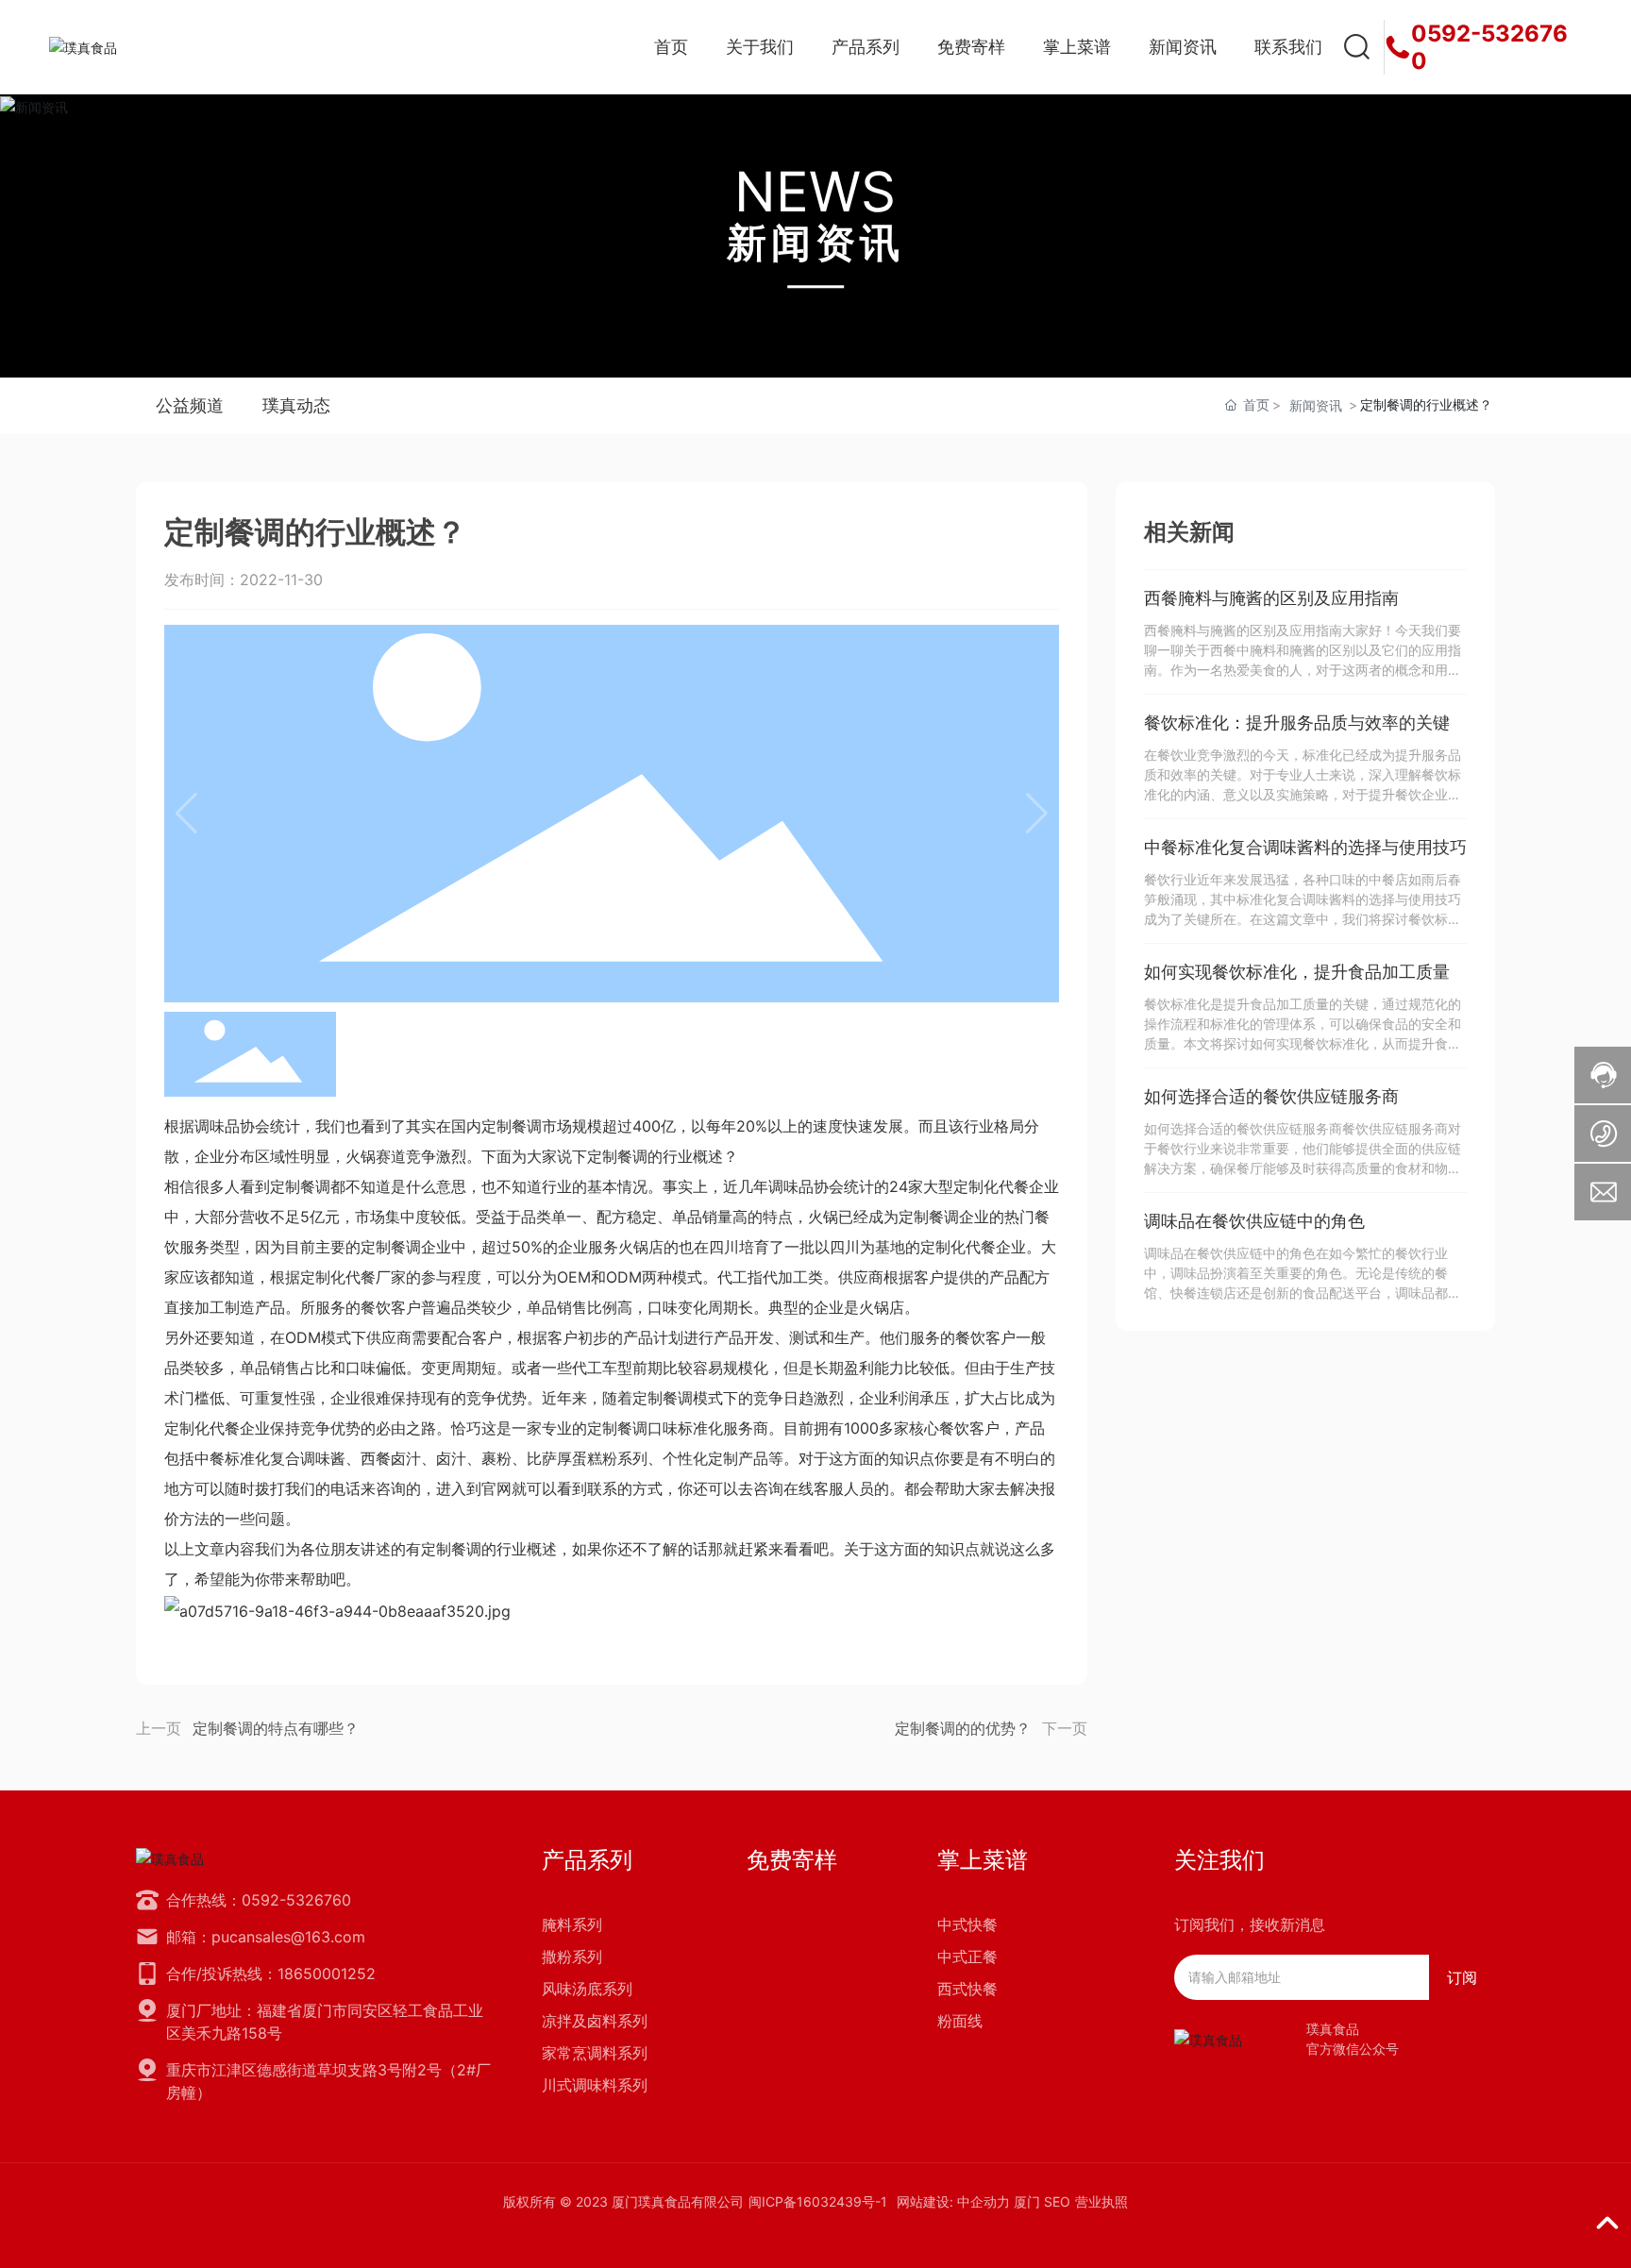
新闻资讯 (815, 242)
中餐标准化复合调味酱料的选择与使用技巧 (1305, 847)
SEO (1057, 2201)
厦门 (1027, 2201)
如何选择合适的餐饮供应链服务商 (1271, 1096)
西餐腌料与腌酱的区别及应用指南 (1271, 598)
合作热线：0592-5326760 (259, 1900)
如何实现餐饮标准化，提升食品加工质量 (1297, 972)
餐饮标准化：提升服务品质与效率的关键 (1297, 722)
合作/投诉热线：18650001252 (271, 1974)
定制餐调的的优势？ (963, 1728)
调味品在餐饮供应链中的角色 (1254, 1221)
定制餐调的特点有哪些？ (276, 1728)
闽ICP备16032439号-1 (818, 2201)
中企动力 (984, 2201)
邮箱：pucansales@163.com (266, 1937)
